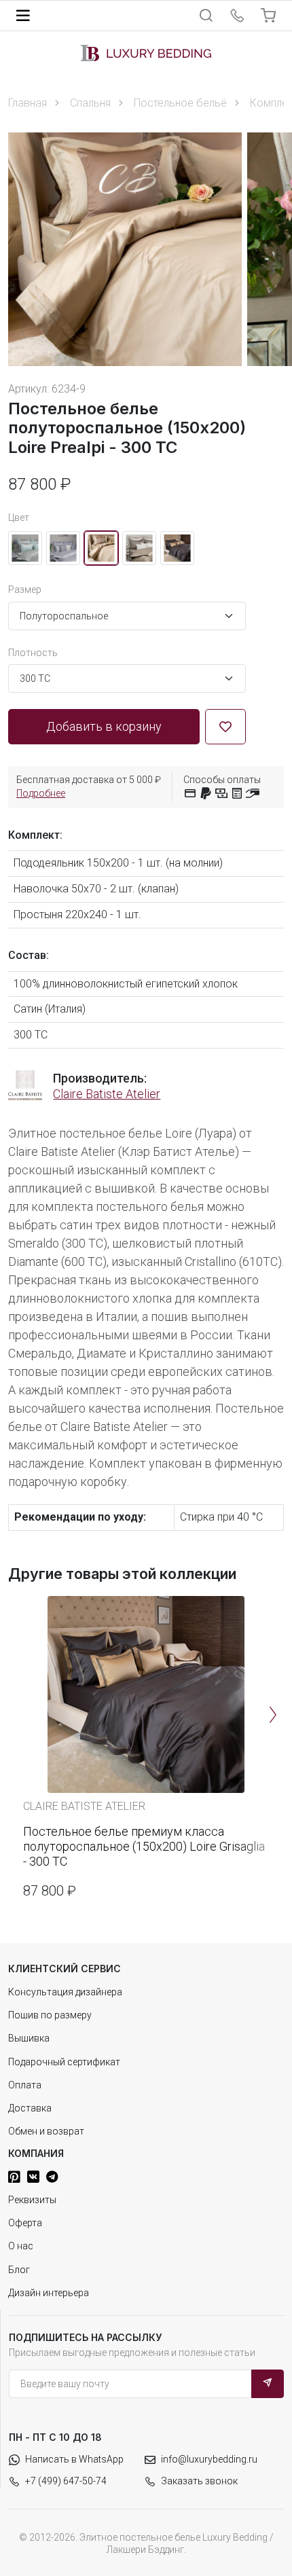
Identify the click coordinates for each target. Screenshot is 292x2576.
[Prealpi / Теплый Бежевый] (101, 548)
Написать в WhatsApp (74, 2459)
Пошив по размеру (50, 2015)
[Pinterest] (14, 2177)
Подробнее (41, 793)
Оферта (25, 2223)
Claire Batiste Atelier (107, 1094)
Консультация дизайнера (65, 1992)
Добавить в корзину (104, 726)
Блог (19, 2270)
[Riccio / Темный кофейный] (139, 548)
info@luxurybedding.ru (209, 2459)
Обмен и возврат (46, 2131)
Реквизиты (32, 2200)
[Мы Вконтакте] (33, 2177)
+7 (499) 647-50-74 (66, 2481)
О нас (21, 2246)
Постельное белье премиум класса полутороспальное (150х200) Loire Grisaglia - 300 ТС (144, 1846)
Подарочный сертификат (64, 2062)
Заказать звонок (199, 2481)
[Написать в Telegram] (52, 2177)
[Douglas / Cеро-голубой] (63, 548)
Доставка (30, 2108)
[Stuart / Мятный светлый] (25, 548)
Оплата (25, 2085)
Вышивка (29, 2038)
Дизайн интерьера (49, 2293)
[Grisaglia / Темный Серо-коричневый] (177, 548)
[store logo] (146, 53)
